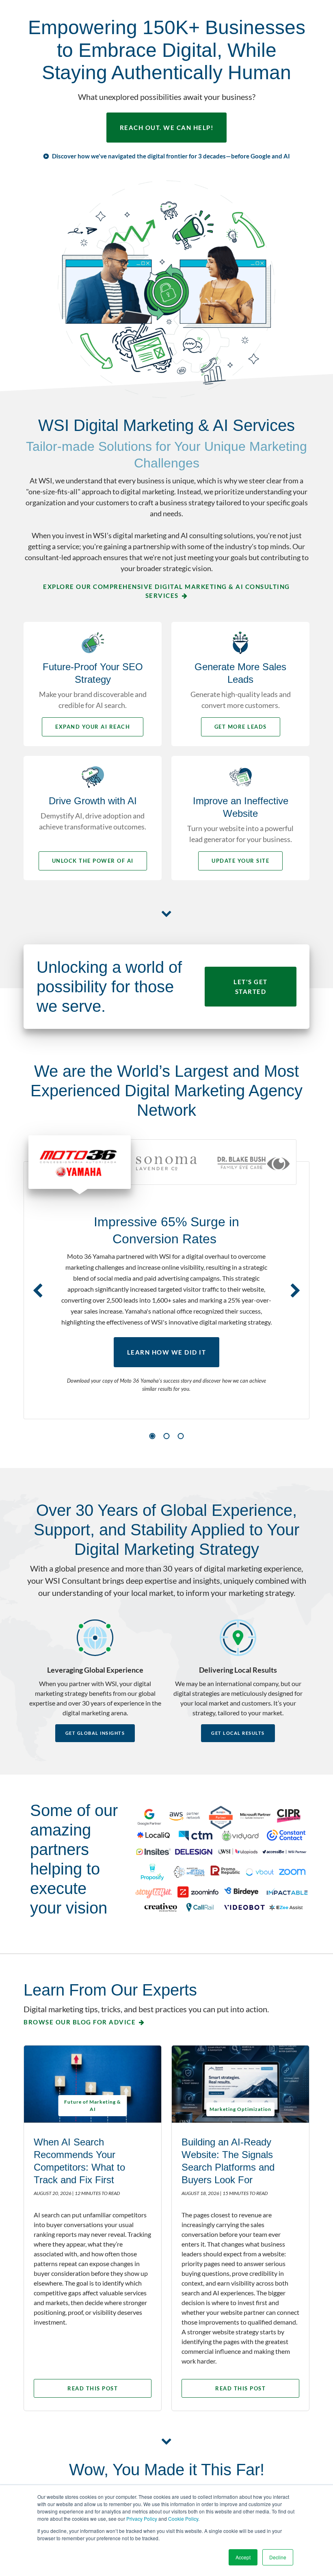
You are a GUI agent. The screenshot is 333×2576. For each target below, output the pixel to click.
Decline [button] (278, 2557)
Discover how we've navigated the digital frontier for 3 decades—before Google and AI (171, 156)
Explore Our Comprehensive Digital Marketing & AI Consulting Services (166, 591)
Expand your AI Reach (93, 727)
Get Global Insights (95, 1733)
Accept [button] (243, 2557)
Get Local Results (238, 1733)
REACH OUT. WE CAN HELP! (167, 128)
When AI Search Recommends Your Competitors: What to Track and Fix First (79, 2161)
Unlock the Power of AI (93, 861)
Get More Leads (241, 727)
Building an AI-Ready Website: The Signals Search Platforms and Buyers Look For (228, 2161)
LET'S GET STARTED (251, 987)
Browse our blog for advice (80, 2022)
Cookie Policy (183, 2519)
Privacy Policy (142, 2519)
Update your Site (240, 861)
